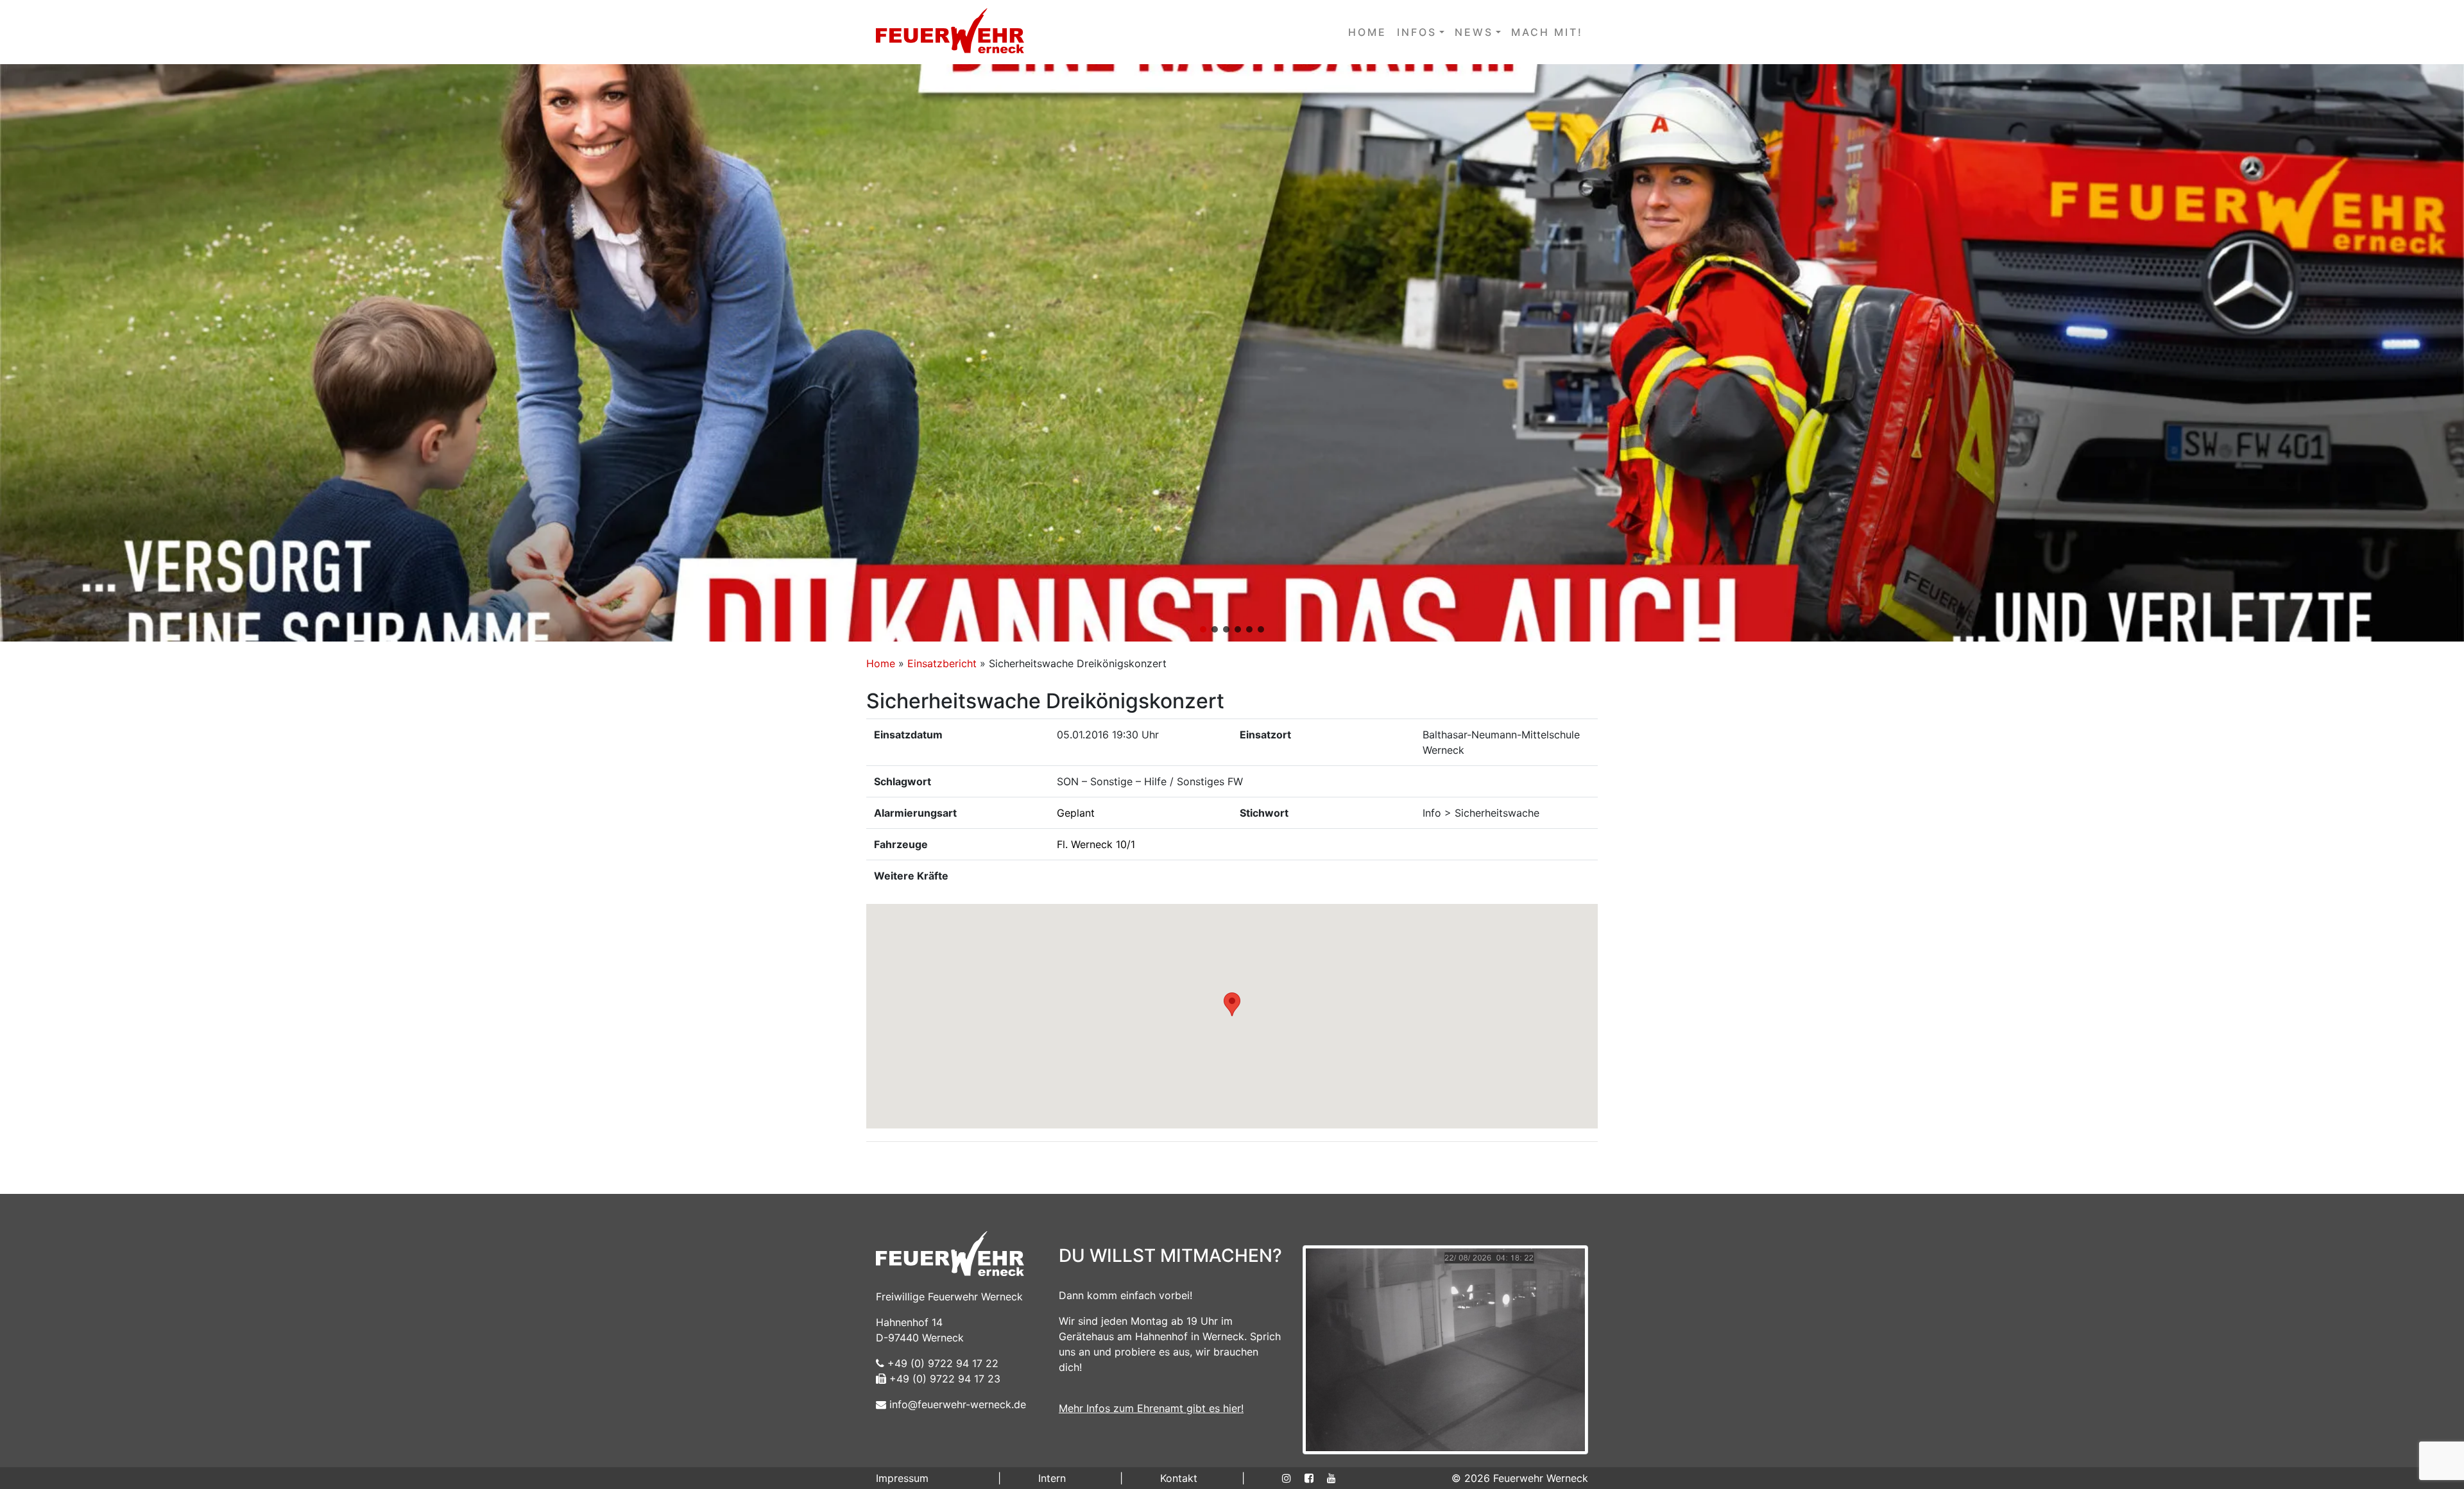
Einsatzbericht (942, 663)
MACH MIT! (1547, 32)
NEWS (1474, 32)
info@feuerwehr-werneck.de (956, 1404)
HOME (1367, 32)
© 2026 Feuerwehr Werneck (1520, 1478)
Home (881, 663)
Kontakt (1179, 1478)
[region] (1232, 353)
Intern (1052, 1478)
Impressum (902, 1478)
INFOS (1417, 32)
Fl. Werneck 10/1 (1096, 844)
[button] (1232, 353)
